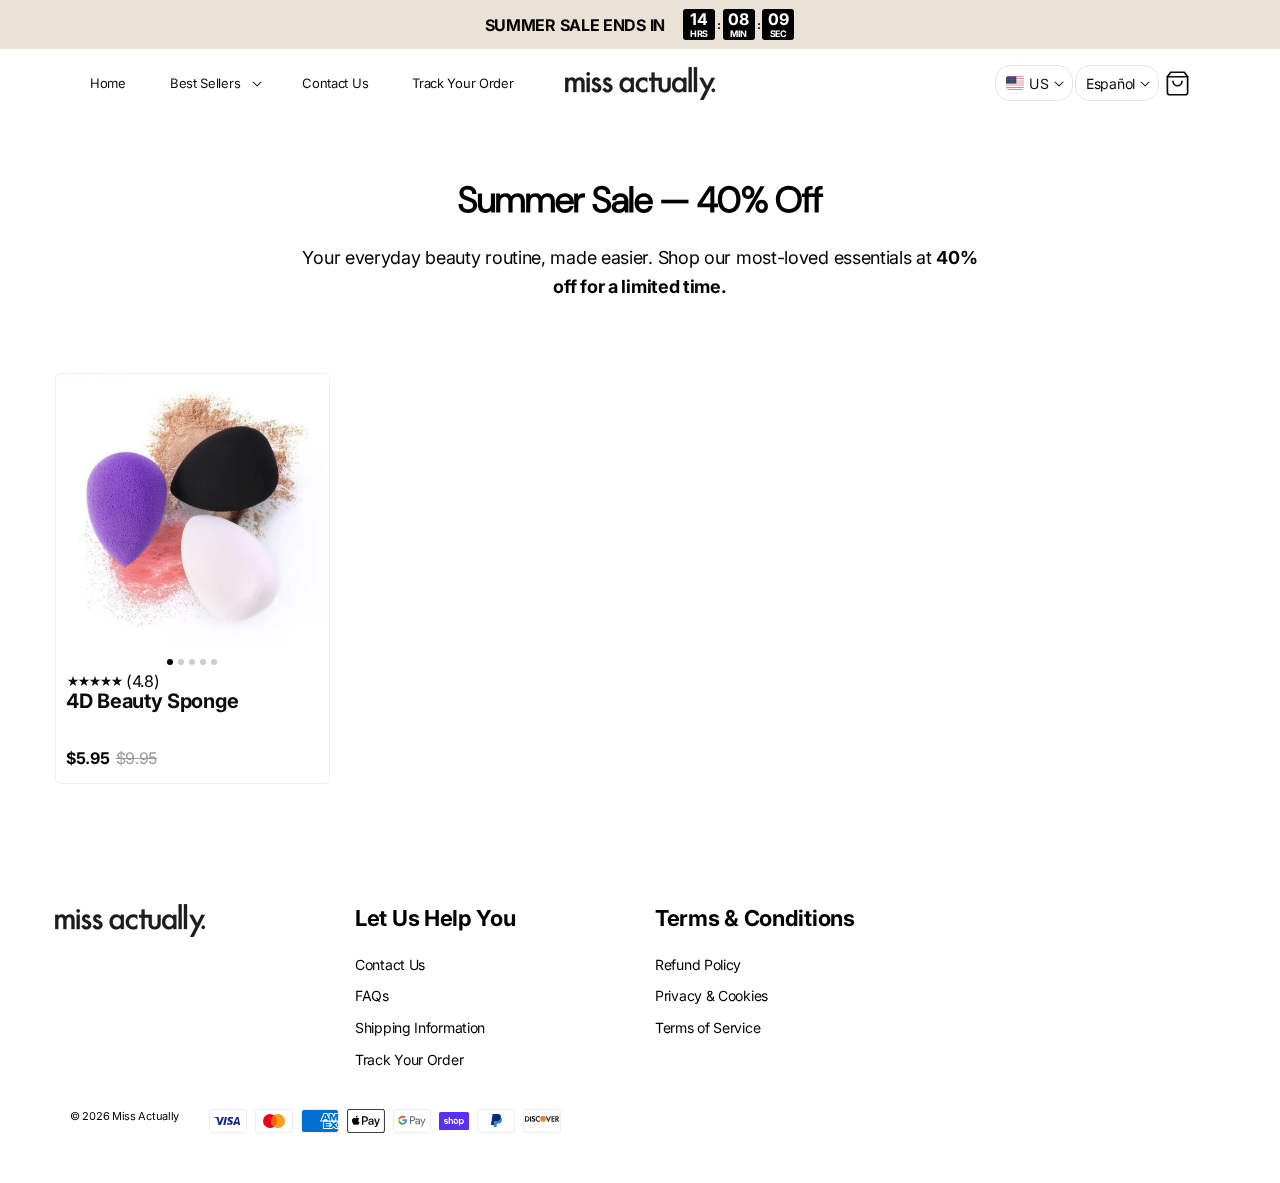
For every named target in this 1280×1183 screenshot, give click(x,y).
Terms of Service (707, 1027)
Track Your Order (409, 1058)
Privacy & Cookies (711, 995)
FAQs (372, 995)
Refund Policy (698, 964)
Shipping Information (420, 1027)
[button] (214, 83)
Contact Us (390, 964)
